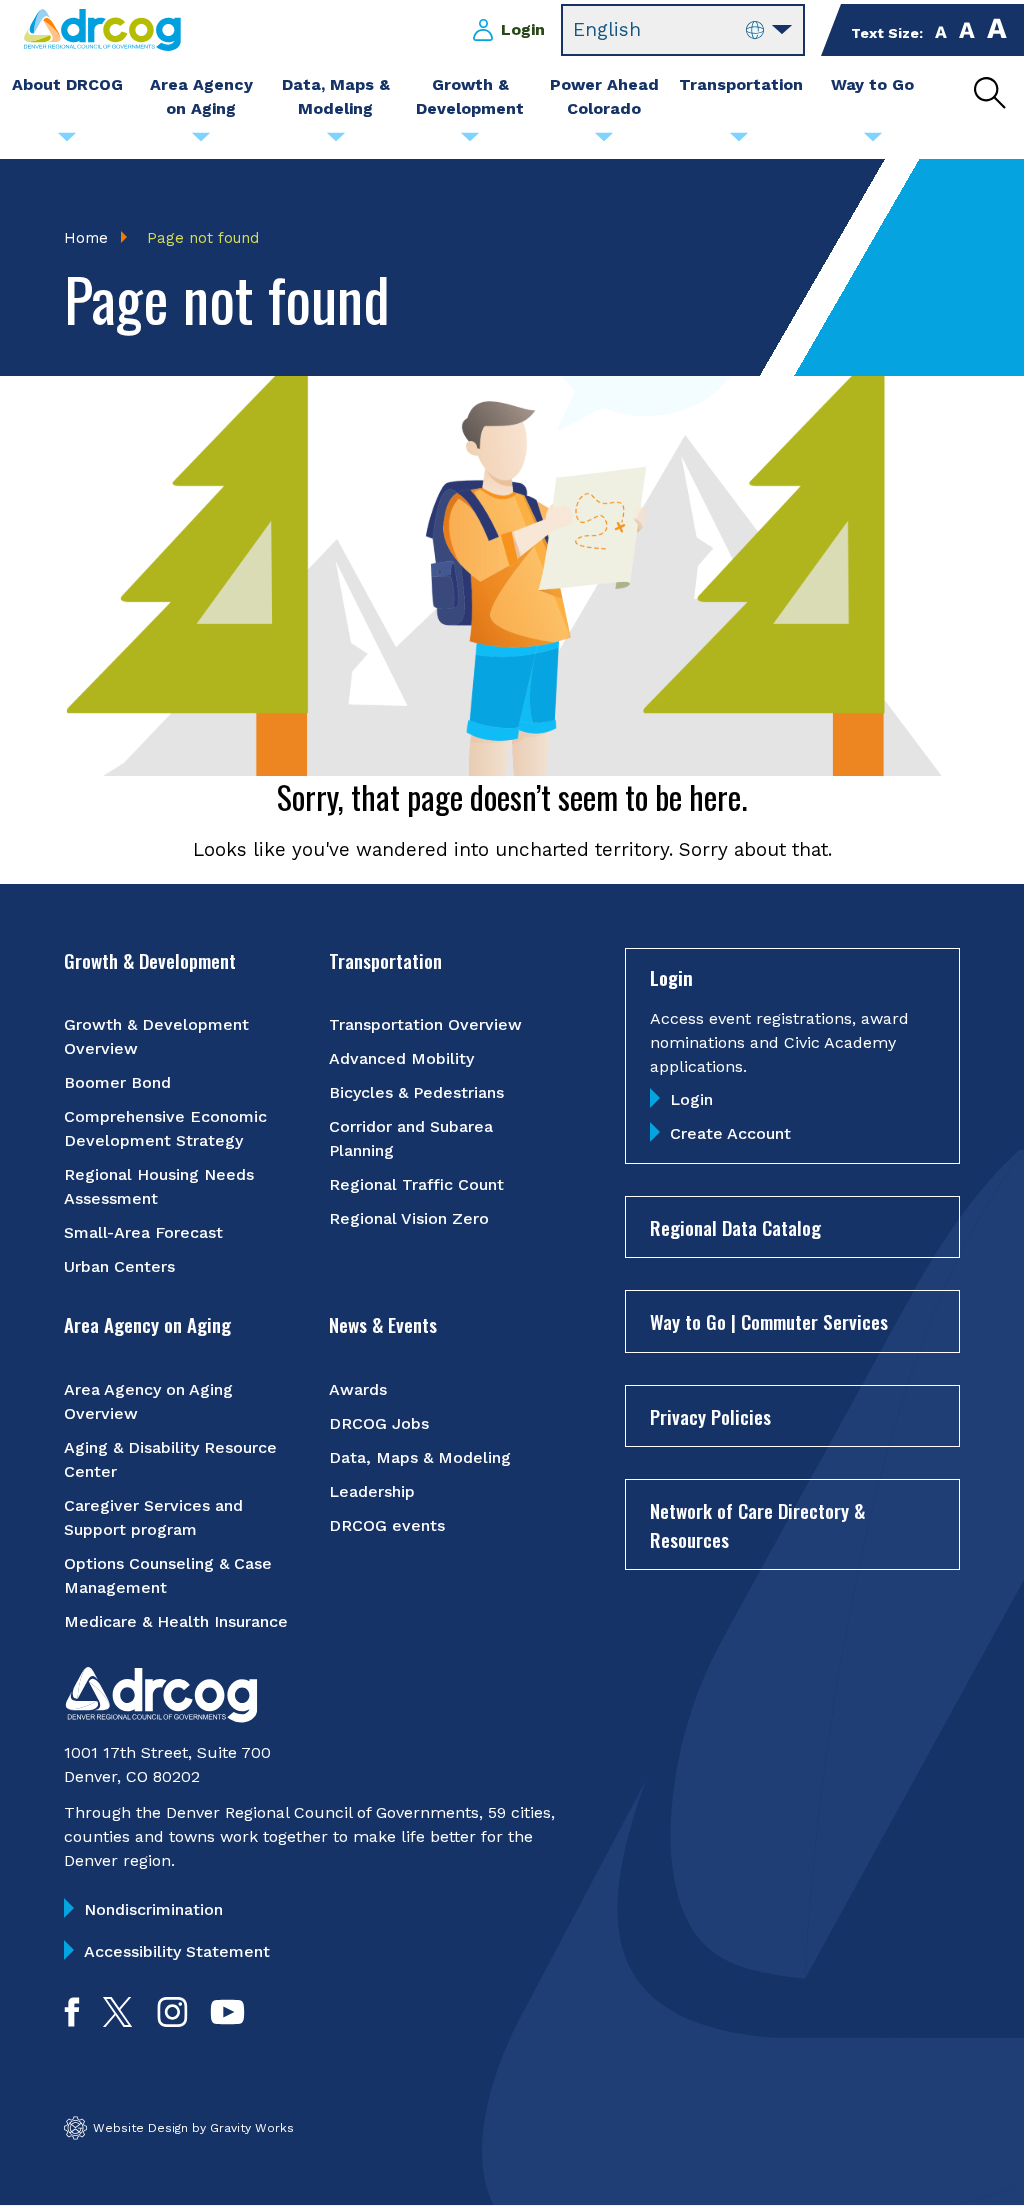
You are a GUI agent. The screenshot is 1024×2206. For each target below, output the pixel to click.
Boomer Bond (117, 1082)
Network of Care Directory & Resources (757, 1524)
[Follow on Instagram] (172, 2020)
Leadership (372, 1491)
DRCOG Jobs (379, 1423)
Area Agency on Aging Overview (148, 1401)
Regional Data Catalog (735, 1227)
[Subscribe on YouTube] (227, 2020)
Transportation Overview (425, 1024)
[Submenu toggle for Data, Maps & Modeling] (336, 142)
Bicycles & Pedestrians (416, 1092)
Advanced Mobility (401, 1058)
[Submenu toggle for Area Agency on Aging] (201, 142)
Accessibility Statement (177, 1951)
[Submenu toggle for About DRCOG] (67, 142)
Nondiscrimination (153, 1909)
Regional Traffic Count (416, 1184)
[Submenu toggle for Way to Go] (873, 142)
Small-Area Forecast (143, 1232)
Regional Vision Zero (409, 1218)
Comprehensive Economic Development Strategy (165, 1128)
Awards (358, 1389)
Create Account (730, 1133)
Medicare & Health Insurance (176, 1621)
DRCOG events (387, 1525)
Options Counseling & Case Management (168, 1575)
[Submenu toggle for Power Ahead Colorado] (604, 142)
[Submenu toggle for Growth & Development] (470, 142)
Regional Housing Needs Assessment (159, 1186)
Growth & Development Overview (156, 1036)
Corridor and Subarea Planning (411, 1138)
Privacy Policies (710, 1416)
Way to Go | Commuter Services (769, 1321)
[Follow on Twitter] (117, 2020)
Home (86, 238)
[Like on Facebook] (72, 2020)
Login (523, 29)
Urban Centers (119, 1266)
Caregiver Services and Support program (153, 1517)
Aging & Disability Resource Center (170, 1459)
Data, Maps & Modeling (420, 1457)
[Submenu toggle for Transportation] (739, 142)
